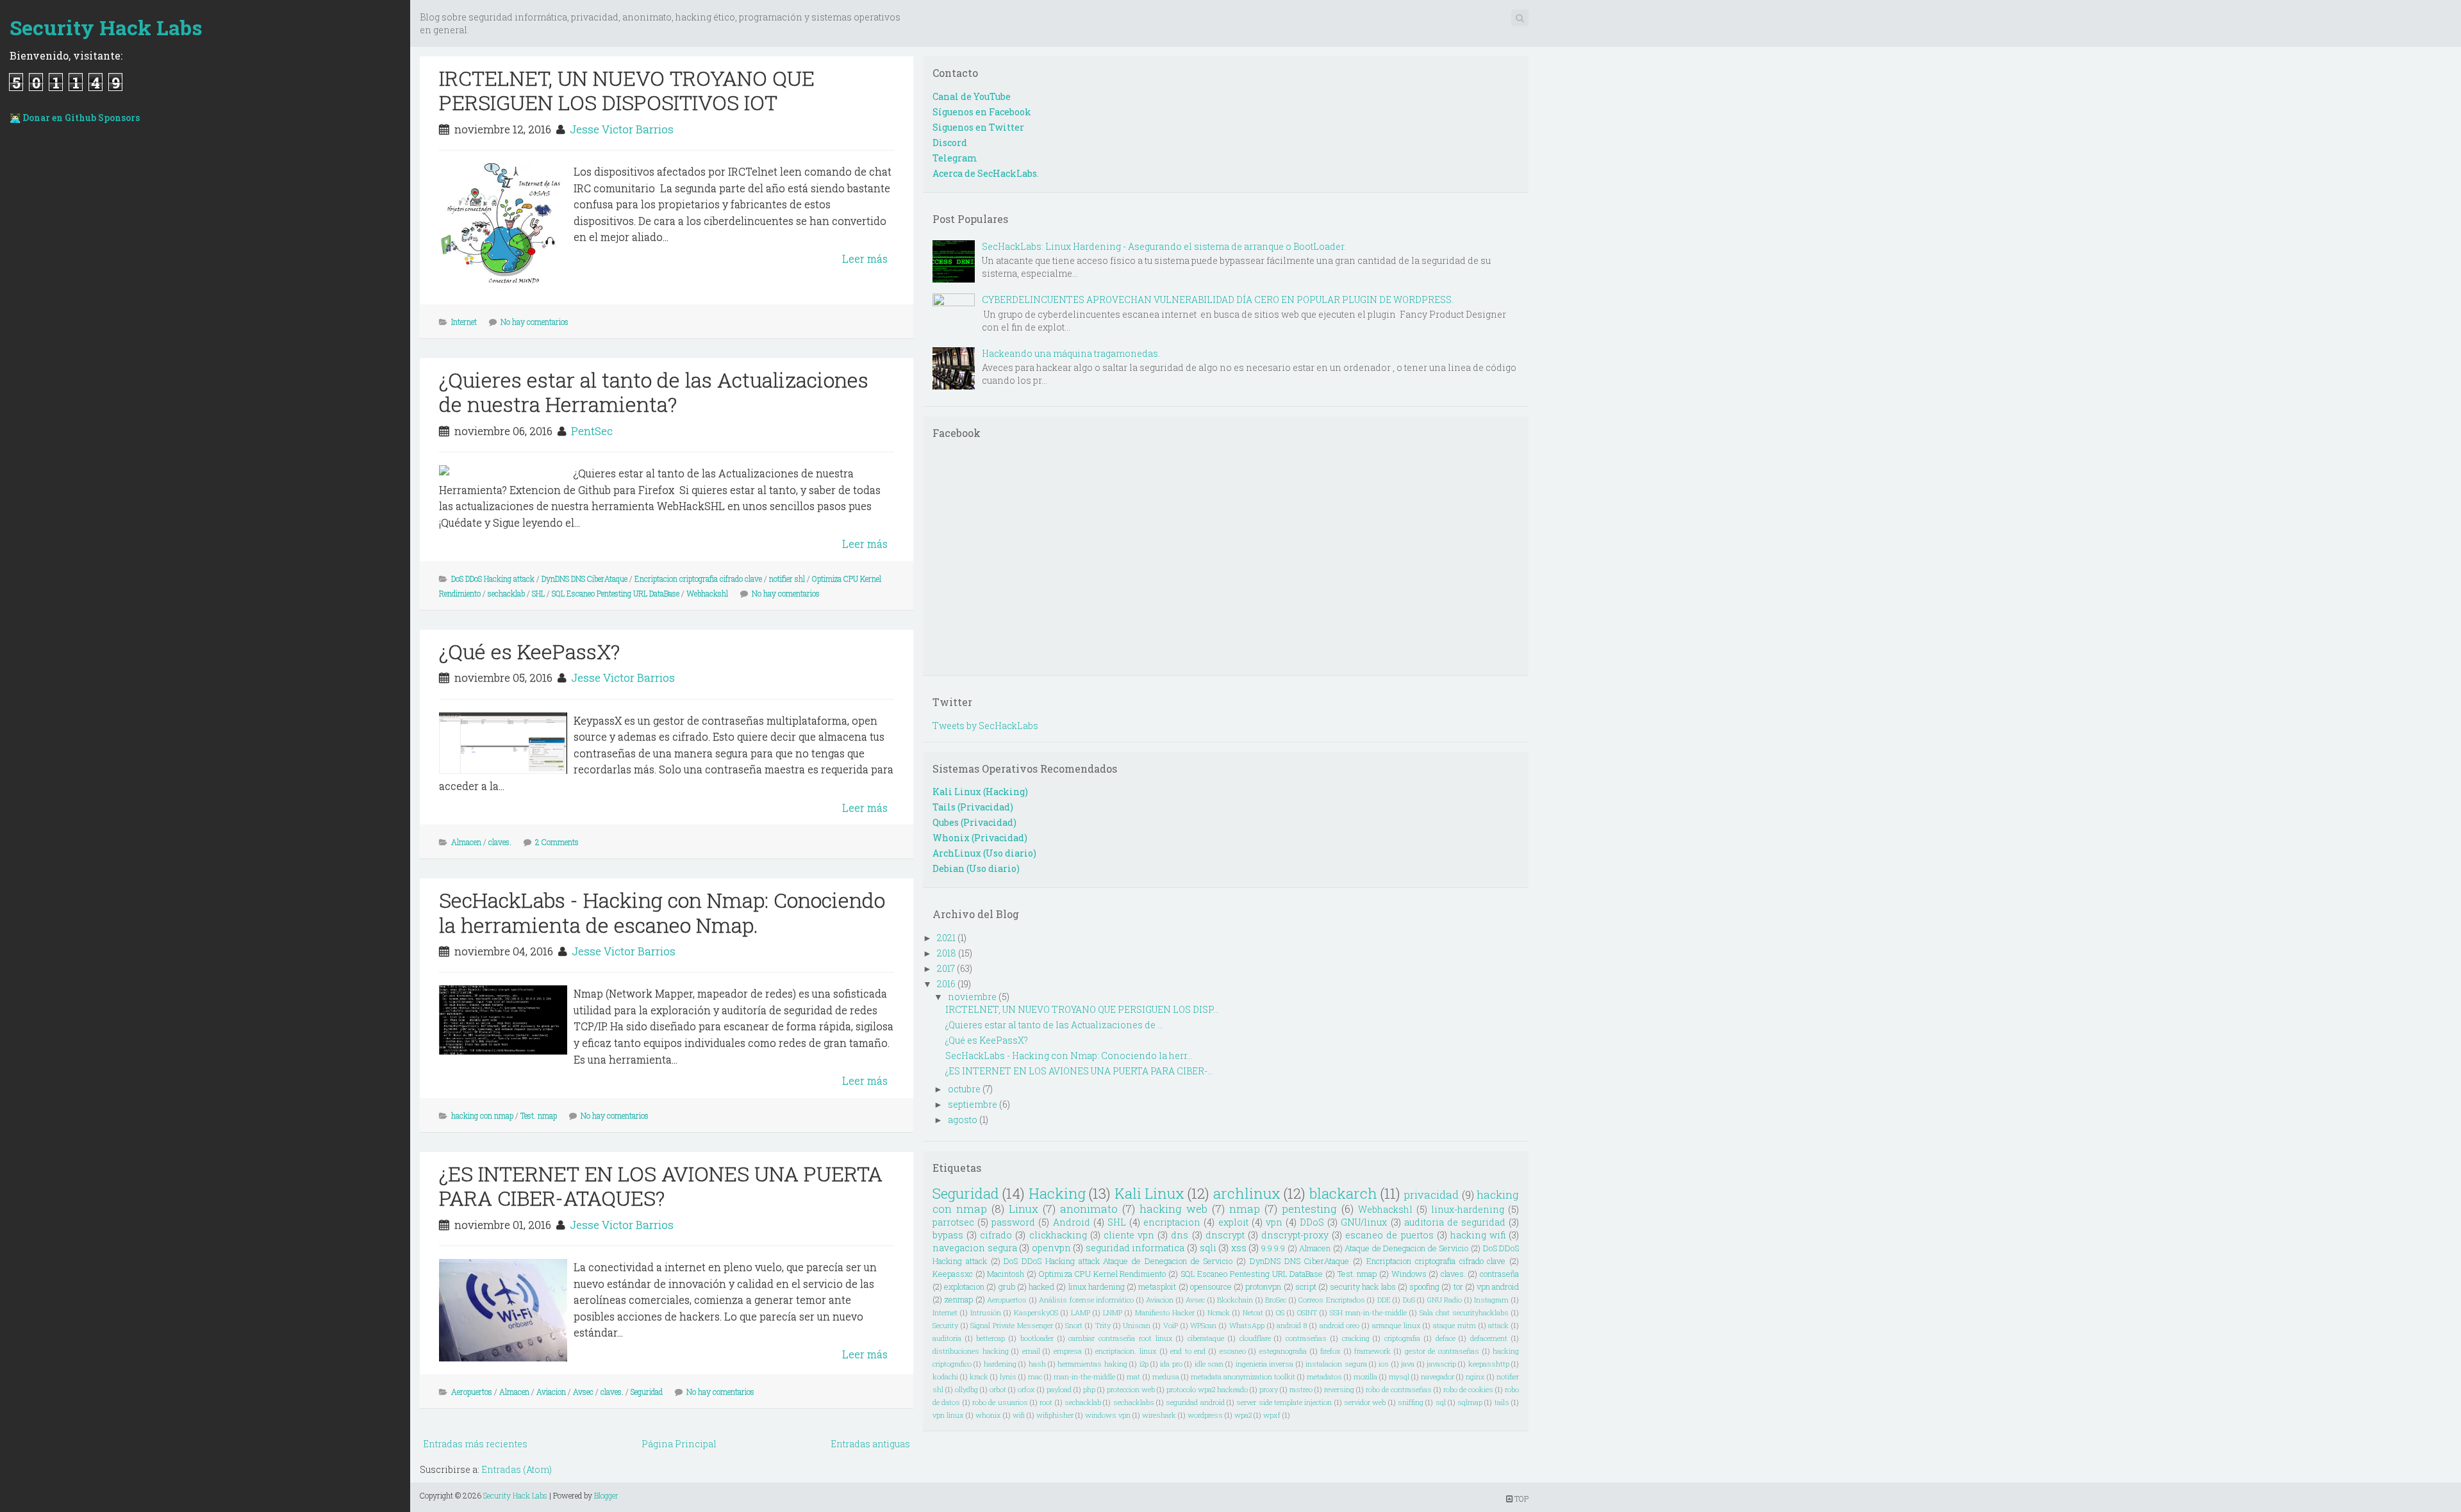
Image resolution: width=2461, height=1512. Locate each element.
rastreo (1301, 1389)
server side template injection (1284, 1402)
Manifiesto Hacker (1165, 1312)
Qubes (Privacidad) (974, 822)
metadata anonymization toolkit (1243, 1376)
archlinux (1247, 1193)
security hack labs (1363, 1286)
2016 (946, 984)
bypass (948, 1235)
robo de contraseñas (1399, 1389)
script (1306, 1286)
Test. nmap (539, 1115)
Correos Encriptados (1332, 1300)
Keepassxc (953, 1274)
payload (1059, 1389)
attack (1498, 1325)
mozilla (1365, 1376)
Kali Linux (1149, 1193)
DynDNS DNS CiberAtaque (584, 579)
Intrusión (986, 1312)
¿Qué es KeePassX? (529, 651)
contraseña (1499, 1274)
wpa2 (1243, 1415)
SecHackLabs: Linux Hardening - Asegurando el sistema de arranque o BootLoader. (1164, 246)
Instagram (1491, 1300)
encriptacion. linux (1126, 1351)
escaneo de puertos (1389, 1235)
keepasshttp (1489, 1364)
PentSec (592, 431)
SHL (538, 593)
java (1408, 1364)
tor (1458, 1286)
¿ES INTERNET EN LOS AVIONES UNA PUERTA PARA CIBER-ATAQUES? (661, 1186)
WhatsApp (1247, 1325)
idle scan (1209, 1364)
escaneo (1233, 1351)
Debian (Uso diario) (976, 868)
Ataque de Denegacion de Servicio (1406, 1248)
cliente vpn (1129, 1235)
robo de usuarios (1000, 1402)
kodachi (945, 1376)
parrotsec (953, 1222)
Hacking (1057, 1193)
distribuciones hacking (971, 1351)
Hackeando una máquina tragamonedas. (1071, 353)
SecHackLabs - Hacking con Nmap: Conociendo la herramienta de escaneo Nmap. (662, 912)
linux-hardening (1468, 1209)
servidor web (1365, 1402)
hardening (1000, 1364)
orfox (1026, 1389)
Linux (1023, 1209)
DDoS (1312, 1222)
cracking (1356, 1338)
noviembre (972, 997)
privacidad (1431, 1195)
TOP (1521, 1499)
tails (1502, 1402)
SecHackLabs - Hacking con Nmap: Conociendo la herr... (1069, 1056)
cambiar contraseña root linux (1120, 1338)
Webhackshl (707, 593)
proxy (1269, 1389)
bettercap (990, 1338)
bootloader (1037, 1338)
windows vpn (1108, 1415)
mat (1133, 1376)
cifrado (996, 1235)
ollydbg (966, 1389)
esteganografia (1283, 1351)
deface (1446, 1338)
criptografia (1402, 1338)
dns (1180, 1235)
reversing (1339, 1389)
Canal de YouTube (972, 96)
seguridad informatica (1135, 1248)
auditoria (947, 1338)
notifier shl (787, 579)
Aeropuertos (472, 1392)
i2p (1144, 1364)
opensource (1211, 1286)
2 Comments (557, 842)
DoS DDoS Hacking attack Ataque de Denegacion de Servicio (1118, 1261)
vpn (1274, 1222)
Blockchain (1235, 1300)
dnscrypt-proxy (1295, 1235)
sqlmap (1470, 1402)
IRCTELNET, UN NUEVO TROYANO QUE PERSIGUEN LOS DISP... (1082, 1009)
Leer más (865, 259)
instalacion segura (1336, 1364)
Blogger (606, 1495)
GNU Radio (1445, 1300)
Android (1072, 1222)
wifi (1019, 1415)
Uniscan (1137, 1325)
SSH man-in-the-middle (1368, 1312)
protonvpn (1263, 1286)
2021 (946, 938)
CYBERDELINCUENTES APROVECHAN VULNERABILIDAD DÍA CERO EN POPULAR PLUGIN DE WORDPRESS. (1218, 300)
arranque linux (1396, 1325)
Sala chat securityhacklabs (1464, 1312)
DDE (1384, 1300)
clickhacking (1058, 1235)
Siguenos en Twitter (978, 127)
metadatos (1324, 1376)
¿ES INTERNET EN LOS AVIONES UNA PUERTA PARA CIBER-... (1079, 1071)
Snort (1074, 1325)
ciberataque (1206, 1338)
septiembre (973, 1104)
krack (979, 1376)
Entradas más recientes (475, 1444)
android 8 (1292, 1325)
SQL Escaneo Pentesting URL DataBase (616, 593)
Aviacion (551, 1392)
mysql (1399, 1376)
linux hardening (1097, 1286)
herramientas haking (1092, 1364)
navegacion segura (975, 1248)
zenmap (958, 1299)
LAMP (1081, 1312)
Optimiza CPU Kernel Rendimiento (1103, 1274)
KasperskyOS (1036, 1312)
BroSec (1276, 1300)
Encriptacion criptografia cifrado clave (698, 579)
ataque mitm (1454, 1325)
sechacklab (506, 593)
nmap (1245, 1209)
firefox (1330, 1351)
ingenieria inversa (1264, 1364)
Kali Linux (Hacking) (980, 792)
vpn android (1498, 1286)
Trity (1103, 1325)
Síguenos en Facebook (982, 112)
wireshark (1159, 1415)
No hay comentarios (534, 322)
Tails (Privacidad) (973, 807)
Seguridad (647, 1392)
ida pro (1171, 1364)
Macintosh (1006, 1274)
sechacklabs (1134, 1402)
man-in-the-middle (1084, 1376)
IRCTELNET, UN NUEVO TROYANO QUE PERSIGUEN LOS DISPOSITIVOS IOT (627, 90)
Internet (464, 322)
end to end (1188, 1351)
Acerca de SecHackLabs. (986, 173)
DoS (1409, 1300)
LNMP (1113, 1312)
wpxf (1272, 1415)
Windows (1409, 1274)
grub (1007, 1286)
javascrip (1441, 1364)
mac (1035, 1376)
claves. (500, 842)
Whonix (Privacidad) (980, 838)
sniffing (1411, 1402)
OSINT (1307, 1312)
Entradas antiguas (870, 1444)
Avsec (583, 1392)
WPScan (1203, 1325)
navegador (1438, 1376)
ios (1384, 1364)
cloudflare (1255, 1338)
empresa (1068, 1351)
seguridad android (1195, 1402)
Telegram (955, 158)
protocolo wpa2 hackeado (1207, 1389)
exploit (1233, 1222)
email (1031, 1351)
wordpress (1205, 1415)
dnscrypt (1225, 1235)
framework (1372, 1351)
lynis (1008, 1376)
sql (1441, 1402)
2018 (947, 953)
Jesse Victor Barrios (622, 129)
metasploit (1157, 1286)
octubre (964, 1089)
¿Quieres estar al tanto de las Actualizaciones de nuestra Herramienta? (654, 392)
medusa (1166, 1376)
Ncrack (1219, 1312)
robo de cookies (1468, 1389)
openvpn (1051, 1248)
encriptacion (1172, 1222)
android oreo (1340, 1325)
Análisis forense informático (1086, 1300)
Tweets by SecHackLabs (985, 726)
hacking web (1173, 1209)
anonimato (1089, 1209)
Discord (950, 143)
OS (1280, 1312)
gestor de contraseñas (1442, 1351)
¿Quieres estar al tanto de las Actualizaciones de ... (1054, 1025)
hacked (1041, 1286)
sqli (1208, 1248)
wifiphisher (1055, 1415)
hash (1037, 1364)
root (1046, 1402)
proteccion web (1131, 1389)
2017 (946, 968)
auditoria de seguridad (1455, 1222)
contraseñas (1306, 1338)
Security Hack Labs (106, 27)
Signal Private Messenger (1011, 1325)
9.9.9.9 (1273, 1248)
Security (945, 1325)
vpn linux (948, 1415)
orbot (998, 1389)
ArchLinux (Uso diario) (984, 853)
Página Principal (679, 1444)
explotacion (964, 1286)
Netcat (1253, 1312)
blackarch (1343, 1193)
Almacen (466, 842)
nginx (1475, 1376)
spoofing (1424, 1286)
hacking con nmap (482, 1115)
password (1013, 1222)
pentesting (1309, 1209)
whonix (988, 1415)
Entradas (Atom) (517, 1469)
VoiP (1171, 1325)
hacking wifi (1478, 1235)
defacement (1489, 1338)
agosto (963, 1120)
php (1089, 1389)
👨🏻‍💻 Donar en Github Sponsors (75, 118)
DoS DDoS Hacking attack (493, 579)
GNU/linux (1364, 1222)
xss (1239, 1248)
